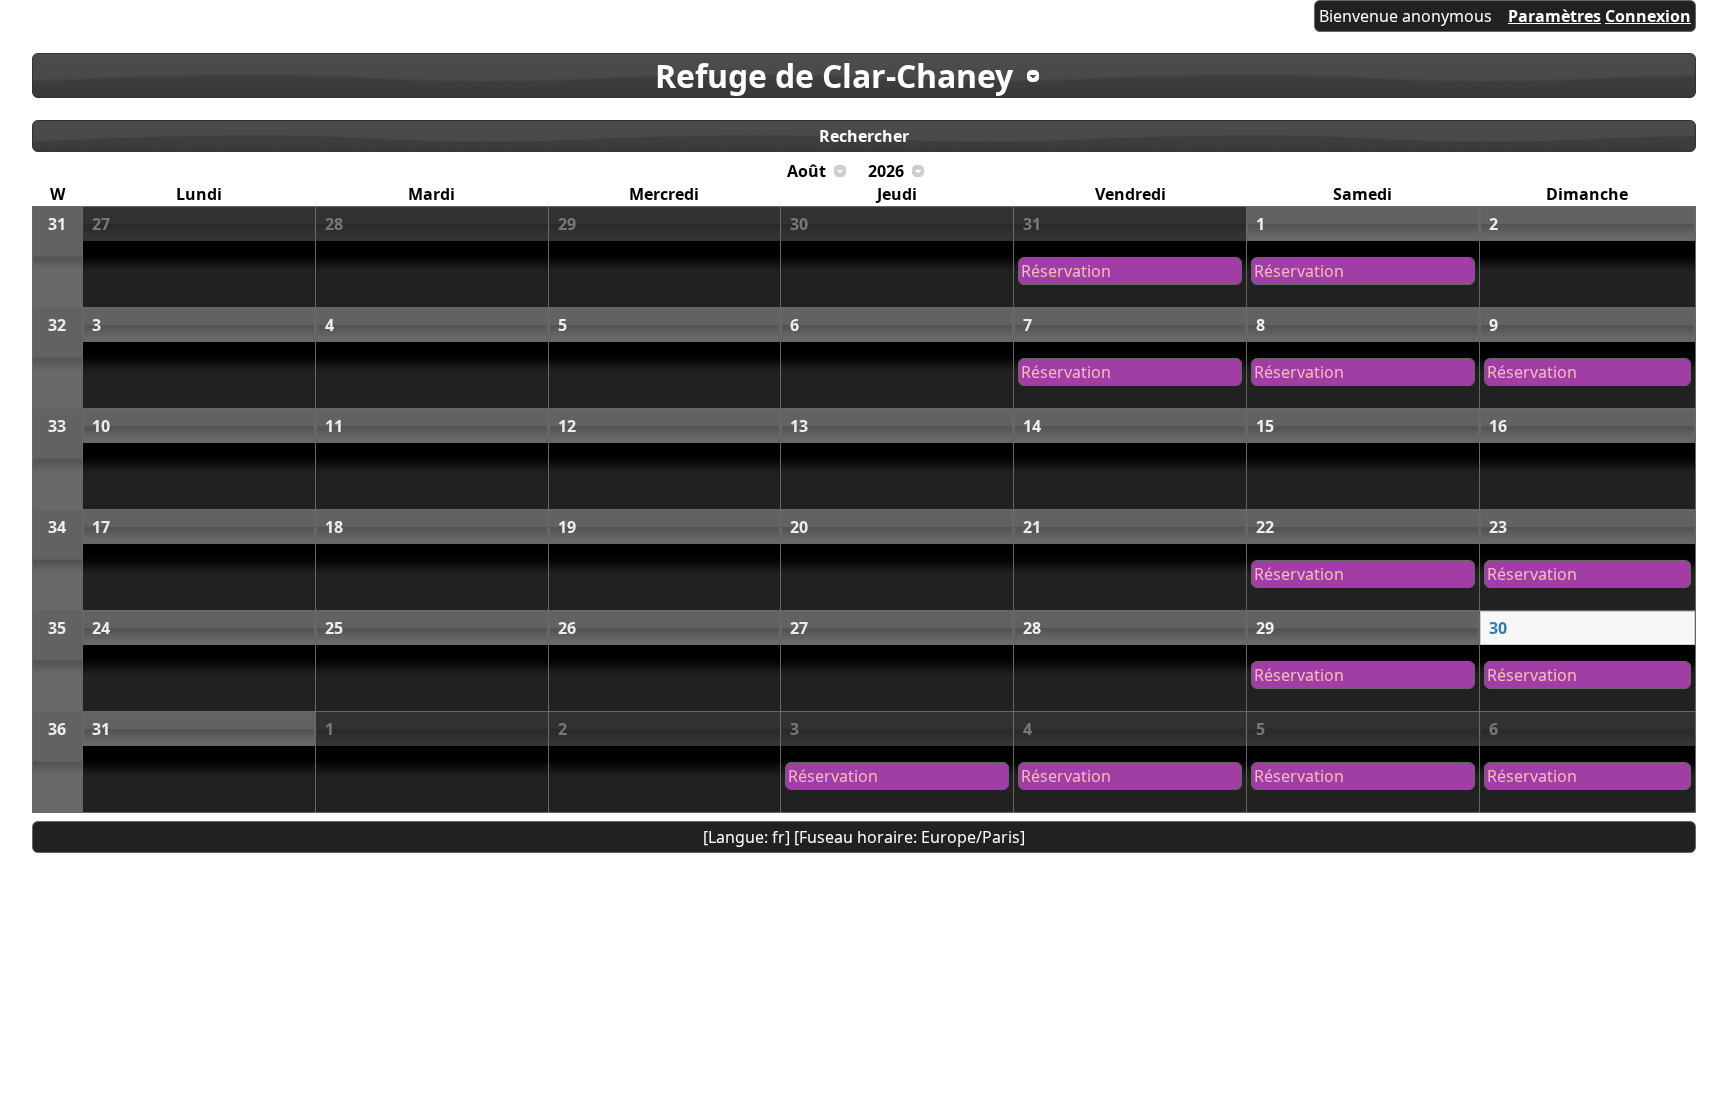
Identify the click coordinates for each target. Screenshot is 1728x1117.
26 (567, 628)
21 (1032, 527)
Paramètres (1554, 16)
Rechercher (864, 136)
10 (101, 426)
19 (567, 527)
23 (1498, 527)
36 (57, 729)
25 (334, 628)
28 (334, 224)
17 (101, 527)
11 (334, 426)
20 (799, 527)
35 (57, 628)
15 (1265, 426)
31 (57, 224)
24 (101, 628)
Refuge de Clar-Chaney (834, 75)
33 (57, 426)
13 (799, 426)
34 (57, 527)
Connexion (1648, 16)
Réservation (1066, 271)
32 (57, 325)
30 (799, 224)
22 (1265, 527)
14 (1032, 426)
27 (101, 224)
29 (567, 224)
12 (567, 426)
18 (334, 527)
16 (1498, 426)
